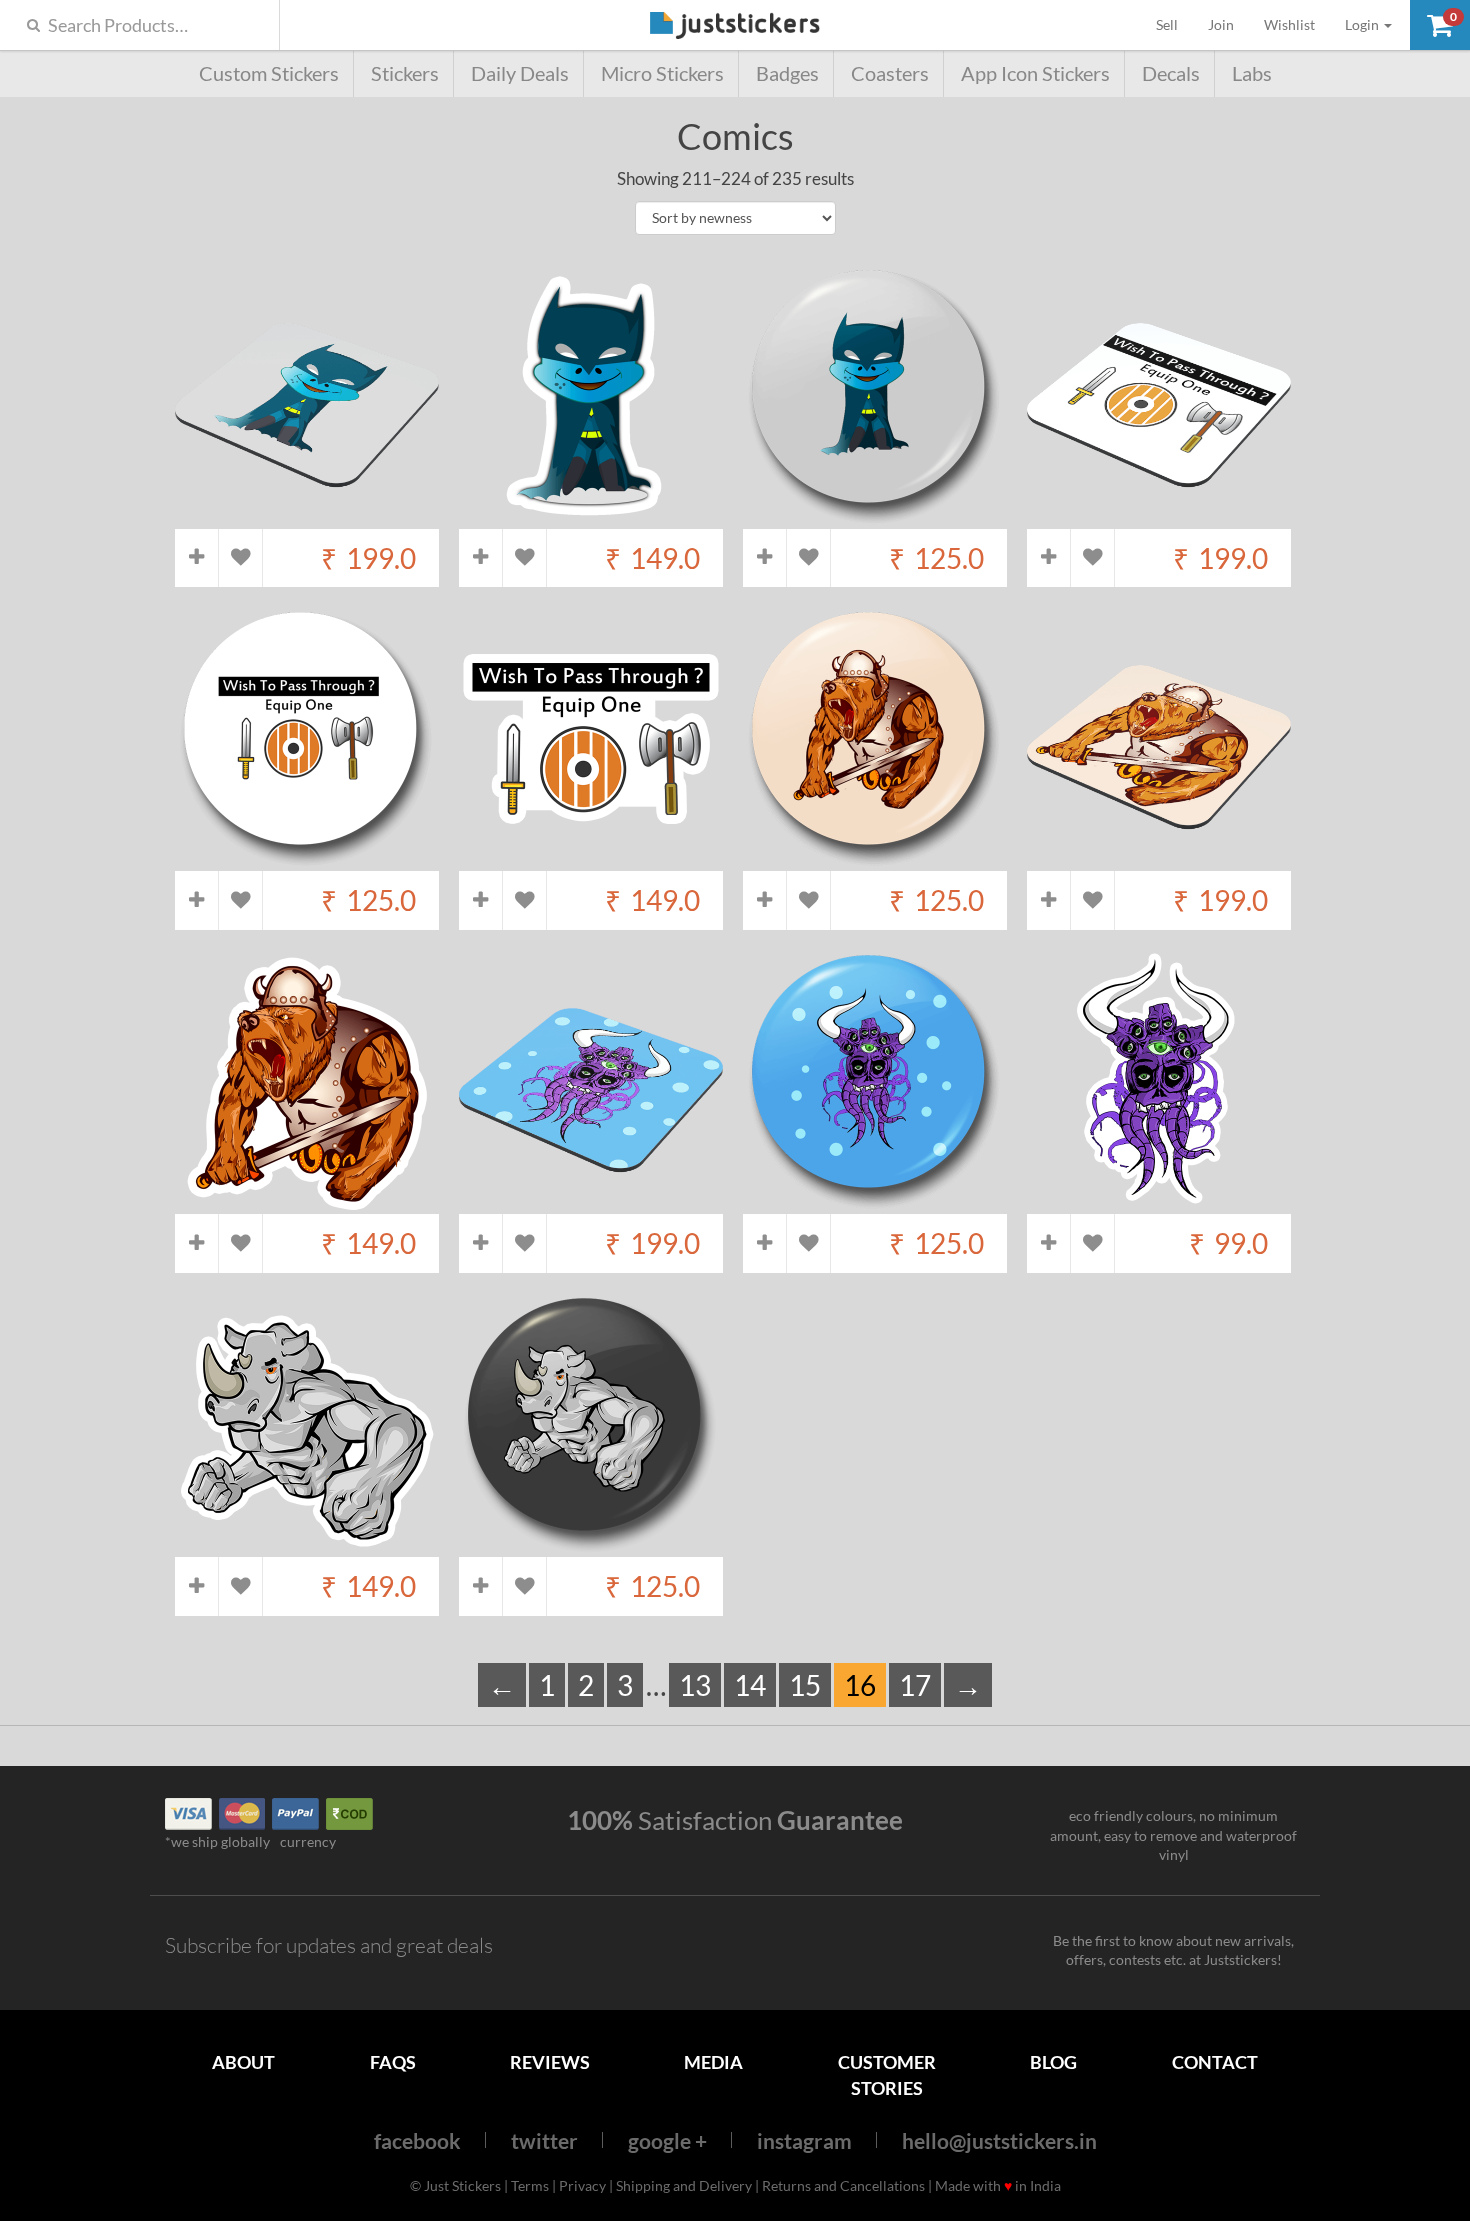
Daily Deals (520, 73)
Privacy (582, 2185)
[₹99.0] (1159, 1204)
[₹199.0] (307, 518)
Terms (530, 2185)
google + (667, 2140)
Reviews (550, 2062)
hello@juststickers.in (999, 2140)
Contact (1215, 2062)
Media (713, 2062)
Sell (1174, 24)
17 (915, 1685)
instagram (804, 2140)
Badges (787, 73)
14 (750, 1685)
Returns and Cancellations (843, 2185)
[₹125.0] (875, 518)
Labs (1252, 73)
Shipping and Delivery (684, 2185)
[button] (1440, 25)
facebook (417, 2140)
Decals (1171, 73)
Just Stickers (735, 26)
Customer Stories (887, 2074)
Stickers (405, 73)
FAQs (393, 2062)
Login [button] (1363, 24)
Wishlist (1289, 24)
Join (1221, 24)
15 (805, 1685)
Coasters (890, 73)
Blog (1053, 2062)
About (243, 2062)
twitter (544, 2140)
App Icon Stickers (1035, 73)
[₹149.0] (591, 518)
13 (695, 1685)
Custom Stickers (269, 73)
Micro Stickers (662, 73)
